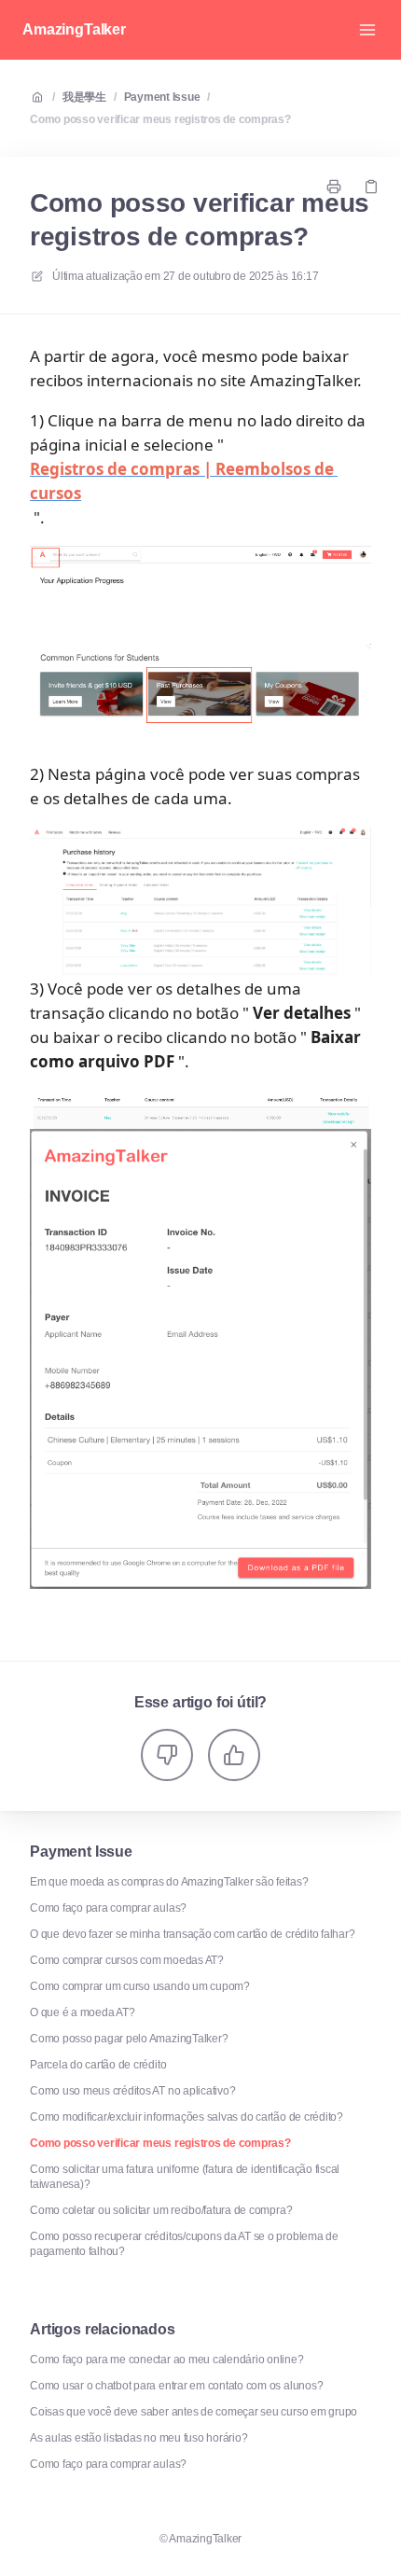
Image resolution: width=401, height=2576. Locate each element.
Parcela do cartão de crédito (98, 2065)
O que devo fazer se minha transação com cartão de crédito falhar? (192, 1934)
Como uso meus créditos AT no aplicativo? (132, 2091)
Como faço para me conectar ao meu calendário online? (167, 2360)
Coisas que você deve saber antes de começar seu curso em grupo (194, 2412)
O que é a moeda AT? (82, 2012)
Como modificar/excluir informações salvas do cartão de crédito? (187, 2117)
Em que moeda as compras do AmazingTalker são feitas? (169, 1882)
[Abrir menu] (367, 30)
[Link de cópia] (371, 187)
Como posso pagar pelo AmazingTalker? (129, 2039)
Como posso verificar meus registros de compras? (160, 119)
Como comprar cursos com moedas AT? (127, 1960)
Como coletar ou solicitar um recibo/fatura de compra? (161, 2210)
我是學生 (84, 97)
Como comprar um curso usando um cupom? (140, 1986)
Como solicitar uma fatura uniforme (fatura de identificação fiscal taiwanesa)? (185, 2177)
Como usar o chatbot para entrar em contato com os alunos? (176, 2386)
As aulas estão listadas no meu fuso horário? (138, 2438)
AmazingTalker (74, 29)
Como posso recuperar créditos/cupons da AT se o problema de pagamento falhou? (184, 2244)
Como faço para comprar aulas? (108, 1908)
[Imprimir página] (334, 187)
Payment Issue (162, 97)
